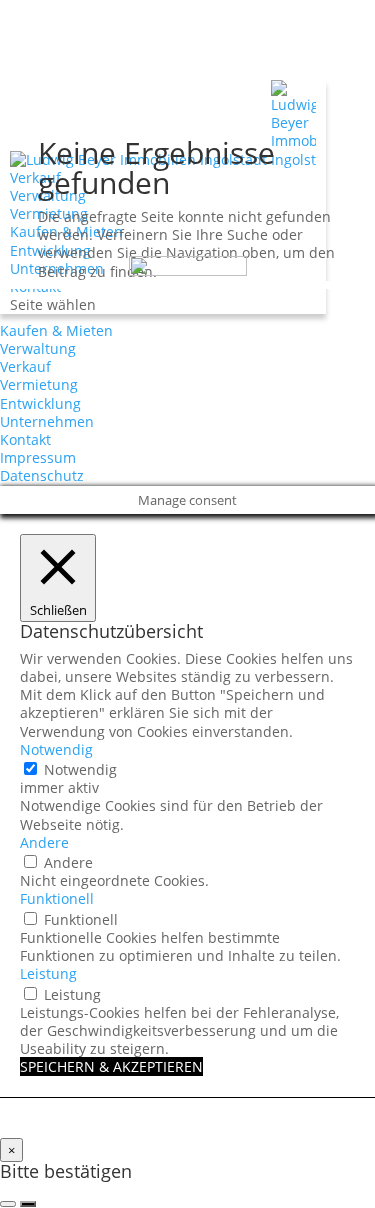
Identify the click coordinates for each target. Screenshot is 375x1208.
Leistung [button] (48, 973)
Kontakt (25, 439)
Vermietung (39, 384)
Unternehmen (47, 421)
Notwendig (80, 769)
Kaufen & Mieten (56, 330)
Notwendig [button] (56, 749)
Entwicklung (40, 403)
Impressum (38, 457)
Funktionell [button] (57, 898)
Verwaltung (38, 348)
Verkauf (35, 177)
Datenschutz (42, 475)
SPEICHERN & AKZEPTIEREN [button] (111, 1066)
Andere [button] (44, 842)
